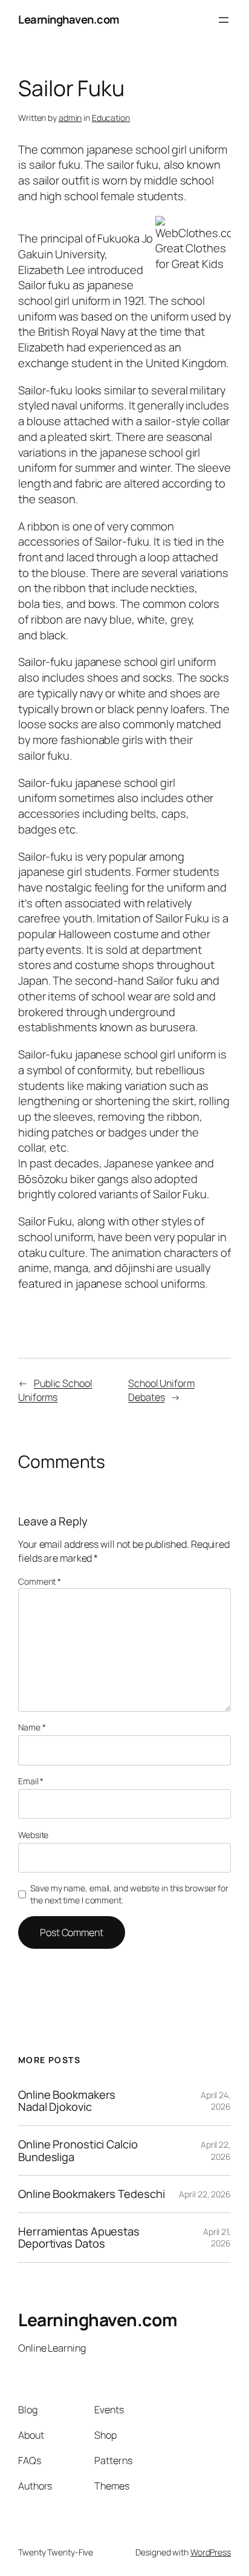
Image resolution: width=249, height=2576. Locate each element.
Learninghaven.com (69, 19)
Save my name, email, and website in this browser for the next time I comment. (129, 1894)
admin (70, 118)
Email (31, 1781)
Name (32, 1727)
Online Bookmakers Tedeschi (91, 2194)
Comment (40, 1581)
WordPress (211, 2552)
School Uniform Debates (161, 1390)
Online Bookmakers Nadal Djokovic (67, 2101)
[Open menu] (224, 20)
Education (111, 118)
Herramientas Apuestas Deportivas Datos (79, 2238)
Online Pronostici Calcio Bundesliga (78, 2150)
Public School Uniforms (55, 1390)
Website (33, 1835)
